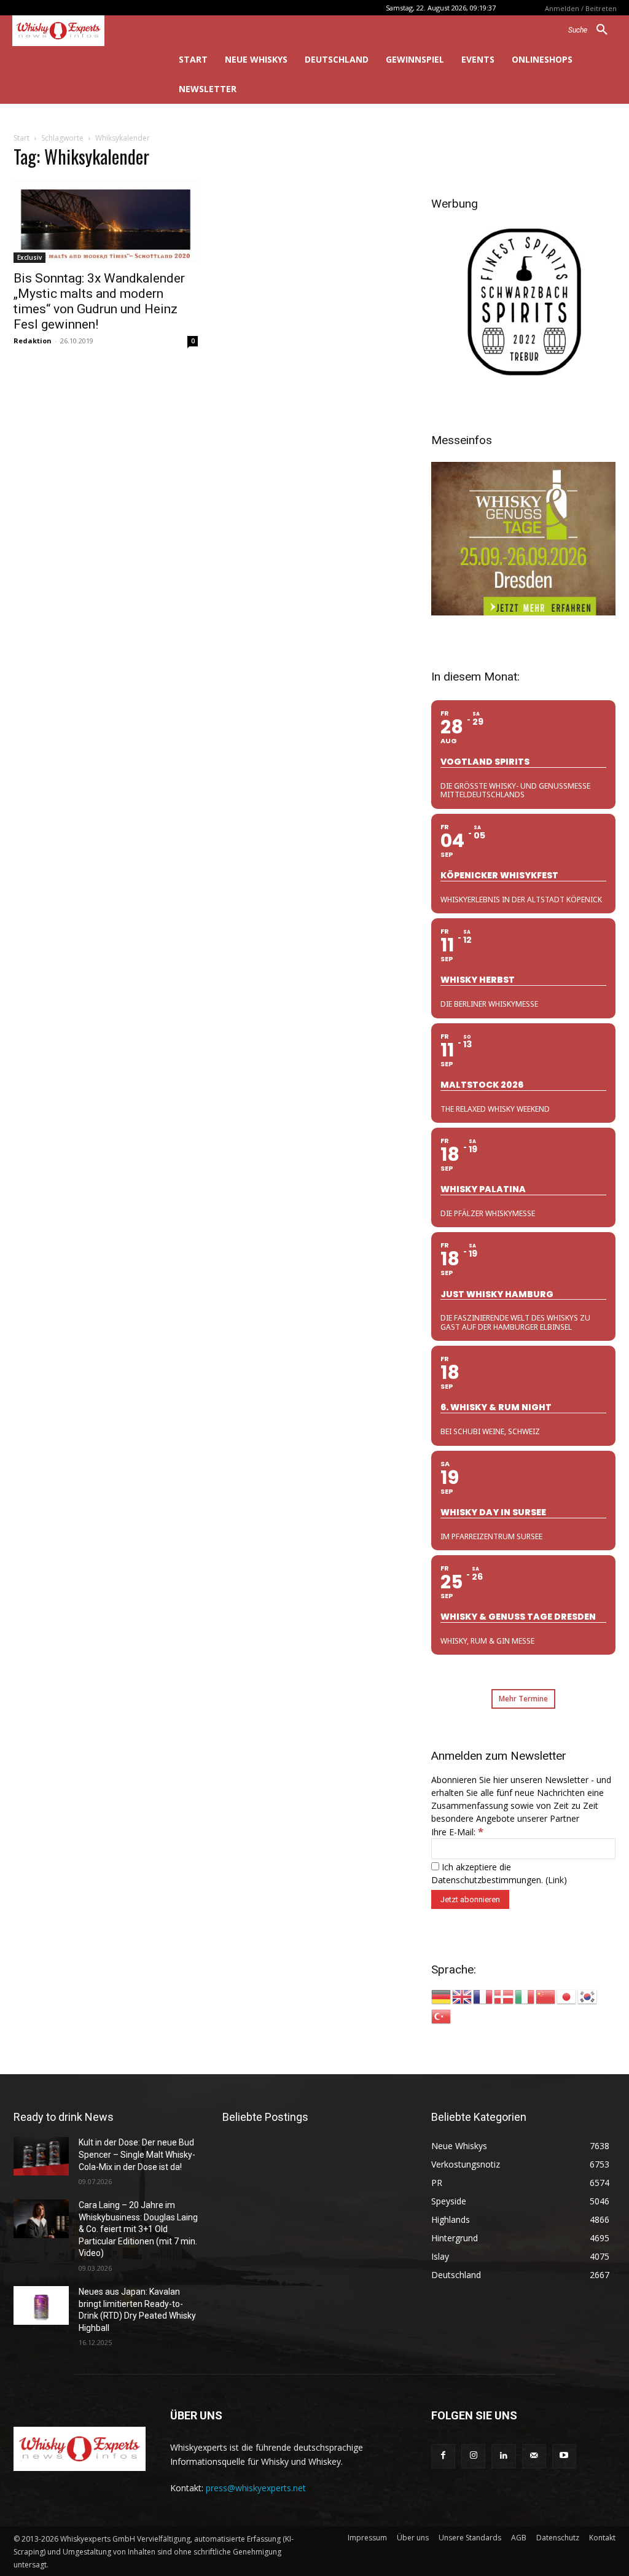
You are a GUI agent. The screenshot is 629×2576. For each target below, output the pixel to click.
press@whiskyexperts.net (256, 2488)
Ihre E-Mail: (457, 1832)
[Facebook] (443, 2456)
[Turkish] (442, 2016)
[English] (463, 1996)
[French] (483, 1996)
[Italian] (525, 1996)
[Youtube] (564, 2456)
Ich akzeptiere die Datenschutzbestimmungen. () (499, 1873)
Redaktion (33, 341)
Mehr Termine (523, 1699)
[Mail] (534, 2456)
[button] (592, 30)
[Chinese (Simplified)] (546, 1996)
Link (556, 1880)
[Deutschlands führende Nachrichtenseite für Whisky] (78, 31)
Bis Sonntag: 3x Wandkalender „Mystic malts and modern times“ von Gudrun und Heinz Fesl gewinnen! (99, 301)
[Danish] (504, 1996)
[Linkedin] (503, 2456)
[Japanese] (567, 1996)
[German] (442, 1996)
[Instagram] (473, 2456)
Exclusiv (29, 257)
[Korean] (588, 1996)
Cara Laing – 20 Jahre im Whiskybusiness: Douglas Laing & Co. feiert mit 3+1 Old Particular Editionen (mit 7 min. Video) (138, 2229)
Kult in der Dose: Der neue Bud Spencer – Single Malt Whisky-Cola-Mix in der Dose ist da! (137, 2154)
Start (21, 138)
